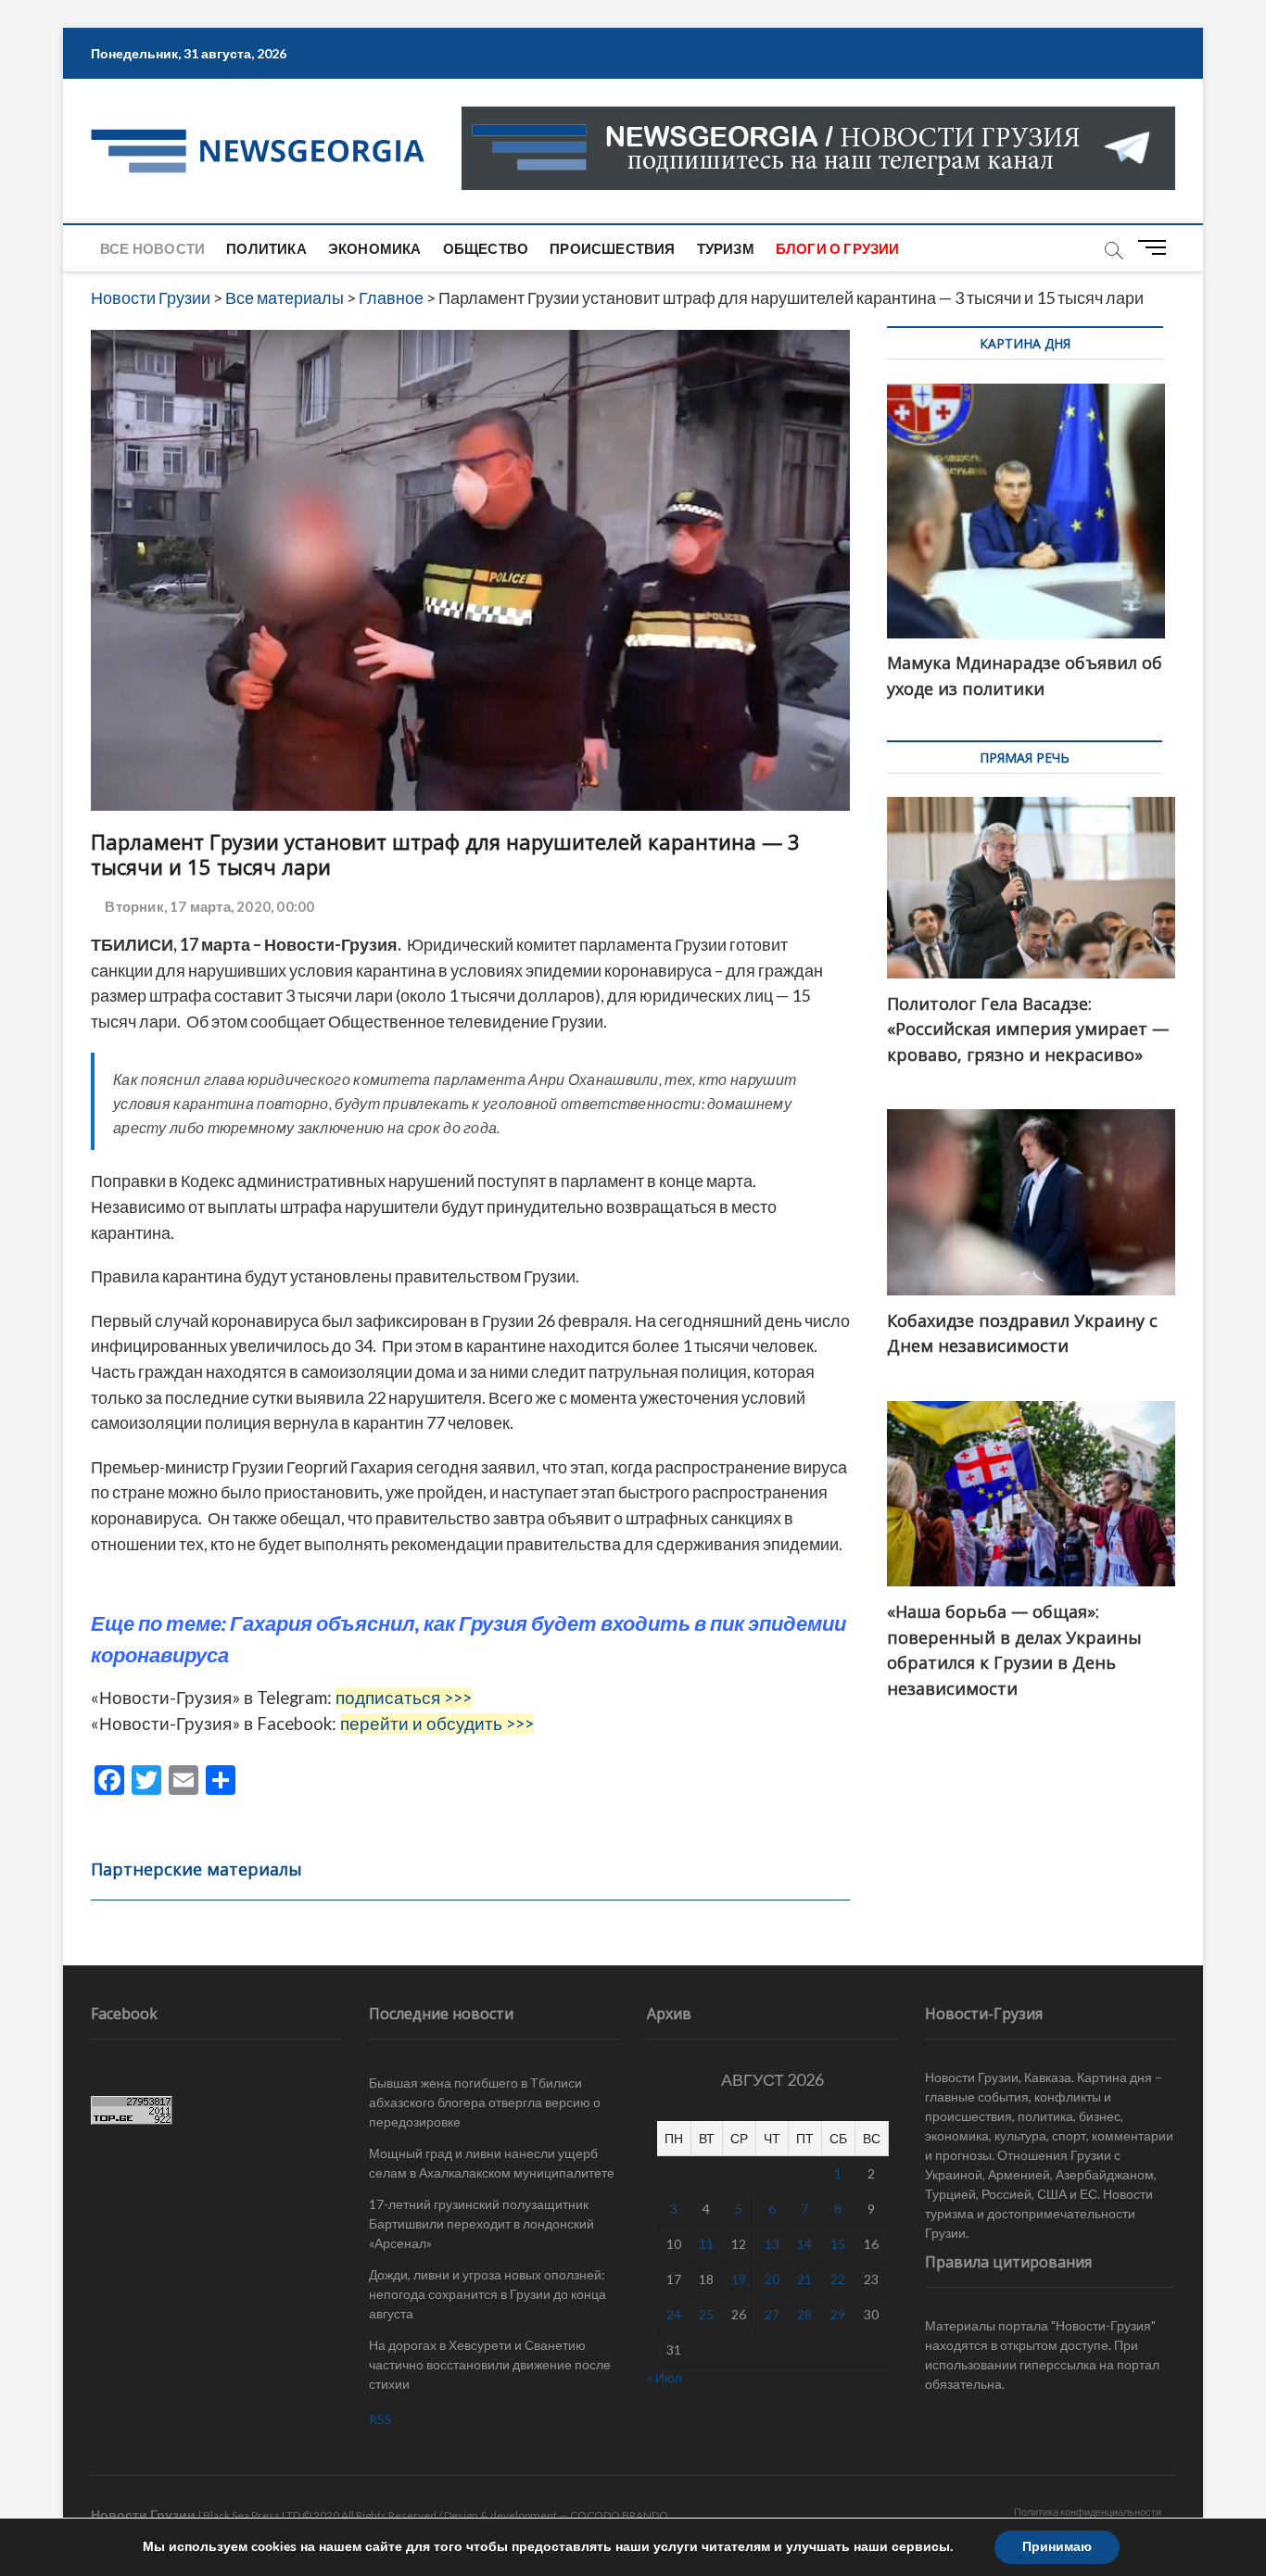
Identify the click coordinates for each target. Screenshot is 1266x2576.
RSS (380, 2419)
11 (706, 2244)
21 (804, 2279)
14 (804, 2244)
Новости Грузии (143, 2514)
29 (838, 2314)
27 (772, 2314)
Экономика (375, 248)
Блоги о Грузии (838, 248)
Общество (486, 248)
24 (674, 2314)
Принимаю (1057, 2547)
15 (838, 2244)
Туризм (726, 248)
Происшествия (612, 248)
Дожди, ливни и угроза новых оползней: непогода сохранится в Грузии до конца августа (487, 2294)
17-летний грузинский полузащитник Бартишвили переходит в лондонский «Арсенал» (481, 2223)
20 (772, 2279)
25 (706, 2314)
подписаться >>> (404, 1698)
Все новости (152, 248)
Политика (266, 248)
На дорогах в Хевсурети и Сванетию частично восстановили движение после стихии (490, 2364)
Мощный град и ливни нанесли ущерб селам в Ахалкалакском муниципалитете (492, 2163)
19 (739, 2279)
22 (838, 2279)
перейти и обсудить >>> (437, 1724)
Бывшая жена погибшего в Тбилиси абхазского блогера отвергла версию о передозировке (485, 2102)
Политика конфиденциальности (1088, 2512)
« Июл (665, 2377)
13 (772, 2244)
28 (804, 2314)
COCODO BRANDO (619, 2515)
